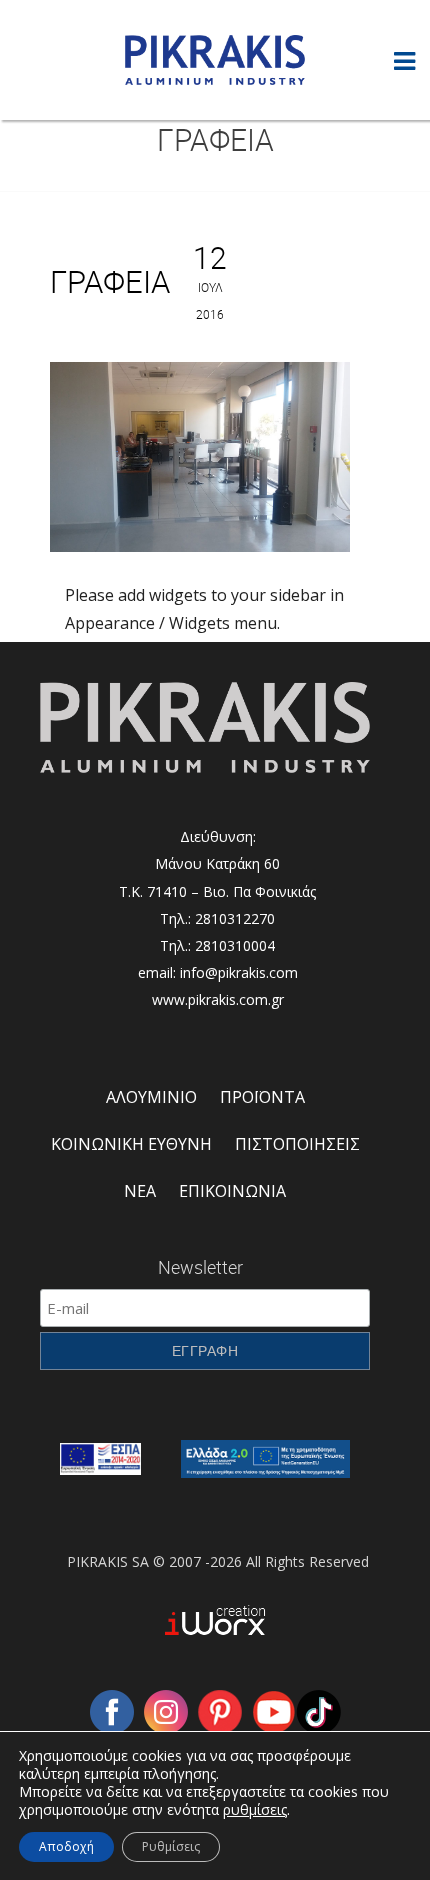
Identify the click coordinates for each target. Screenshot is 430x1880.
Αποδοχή (66, 1846)
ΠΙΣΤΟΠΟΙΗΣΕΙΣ (297, 1144)
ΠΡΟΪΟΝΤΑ (262, 1097)
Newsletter (200, 1267)
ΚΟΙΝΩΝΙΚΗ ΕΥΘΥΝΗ (131, 1144)
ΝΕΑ (140, 1191)
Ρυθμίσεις (171, 1846)
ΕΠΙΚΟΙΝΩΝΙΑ (232, 1191)
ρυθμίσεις (255, 1810)
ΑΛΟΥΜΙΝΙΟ (151, 1097)
